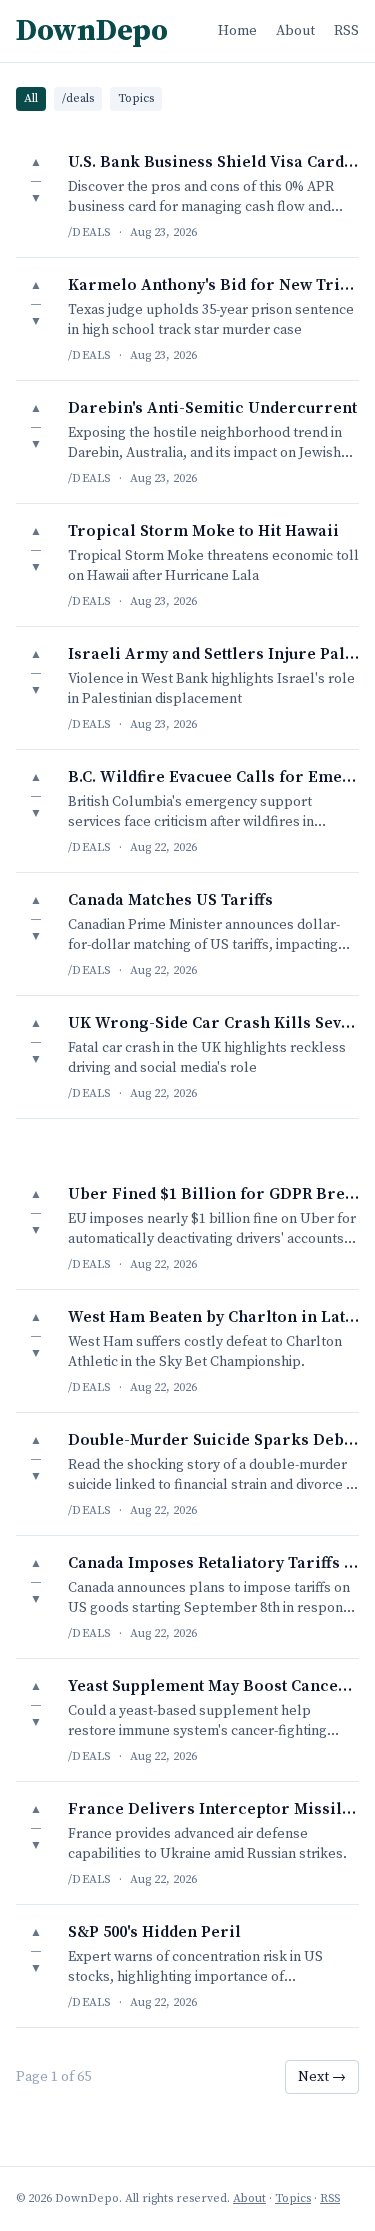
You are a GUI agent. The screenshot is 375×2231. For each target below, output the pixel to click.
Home (237, 31)
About (295, 31)
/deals (78, 98)
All (31, 98)
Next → (322, 2077)
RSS (346, 31)
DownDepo (92, 31)
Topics (136, 98)
